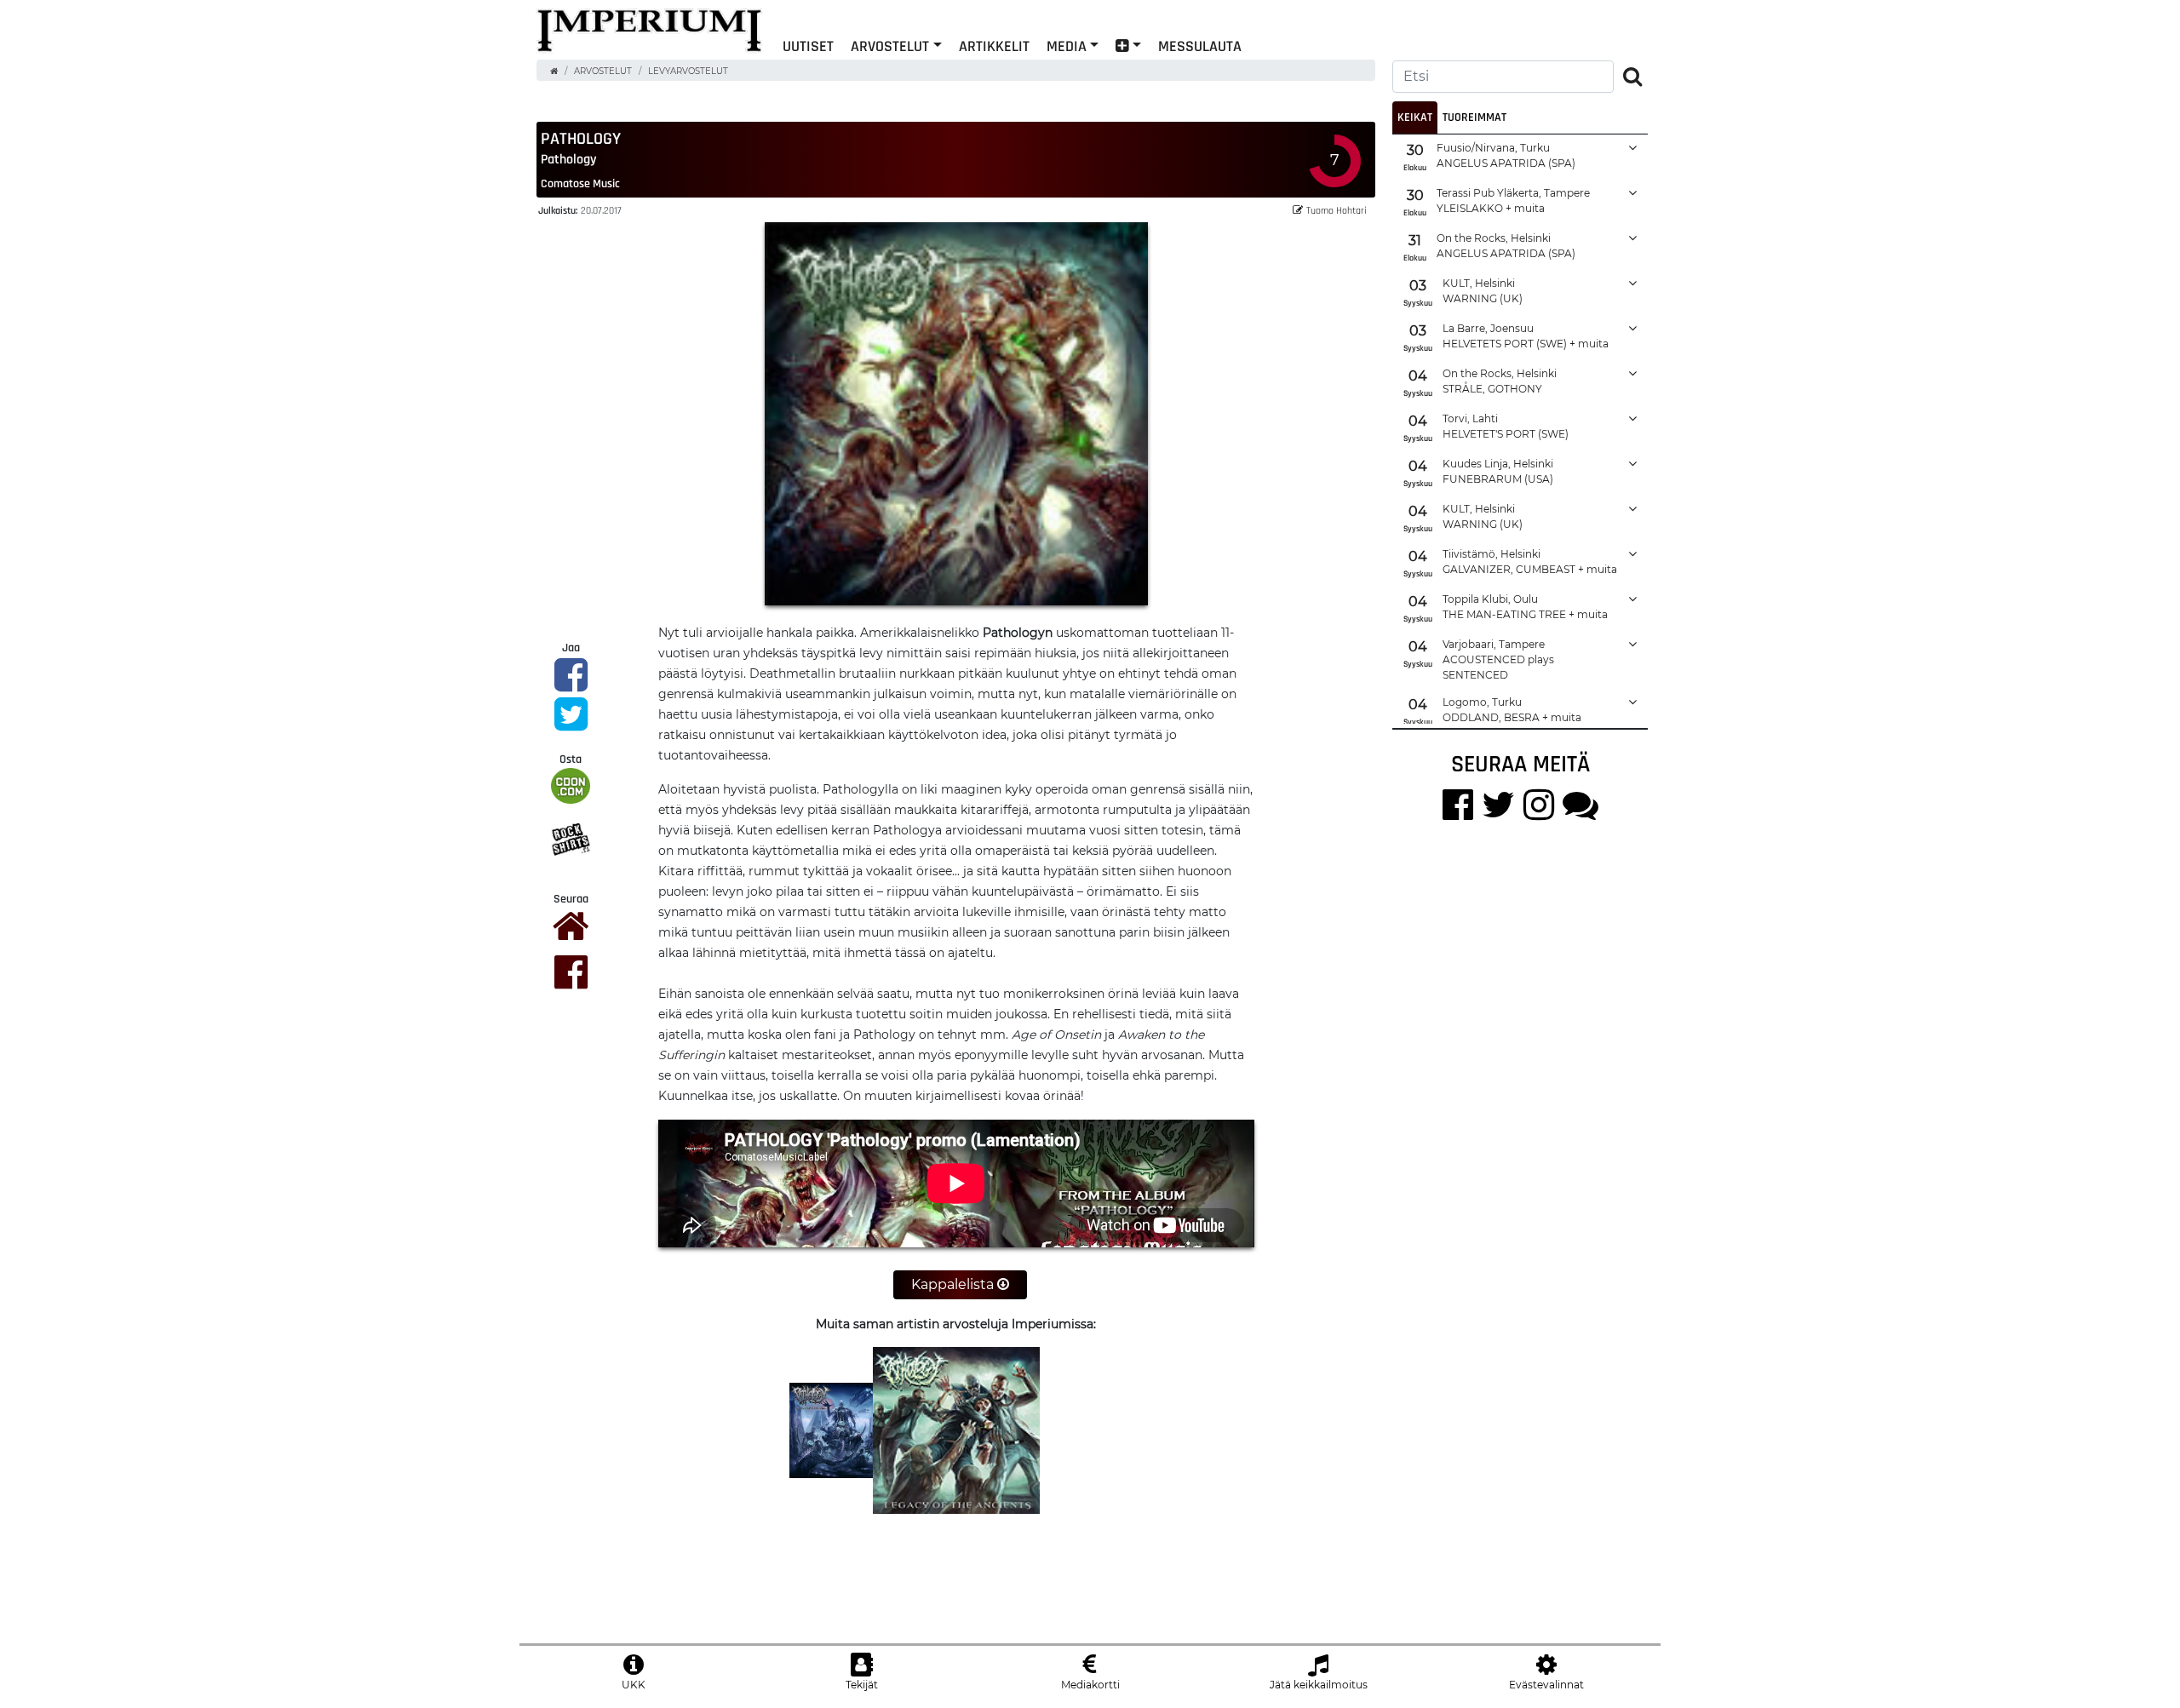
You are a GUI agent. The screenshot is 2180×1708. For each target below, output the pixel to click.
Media (1067, 46)
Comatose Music (580, 183)
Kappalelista (954, 1284)
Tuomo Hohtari (1337, 210)
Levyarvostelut (688, 71)
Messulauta (1200, 46)
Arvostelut (890, 46)
